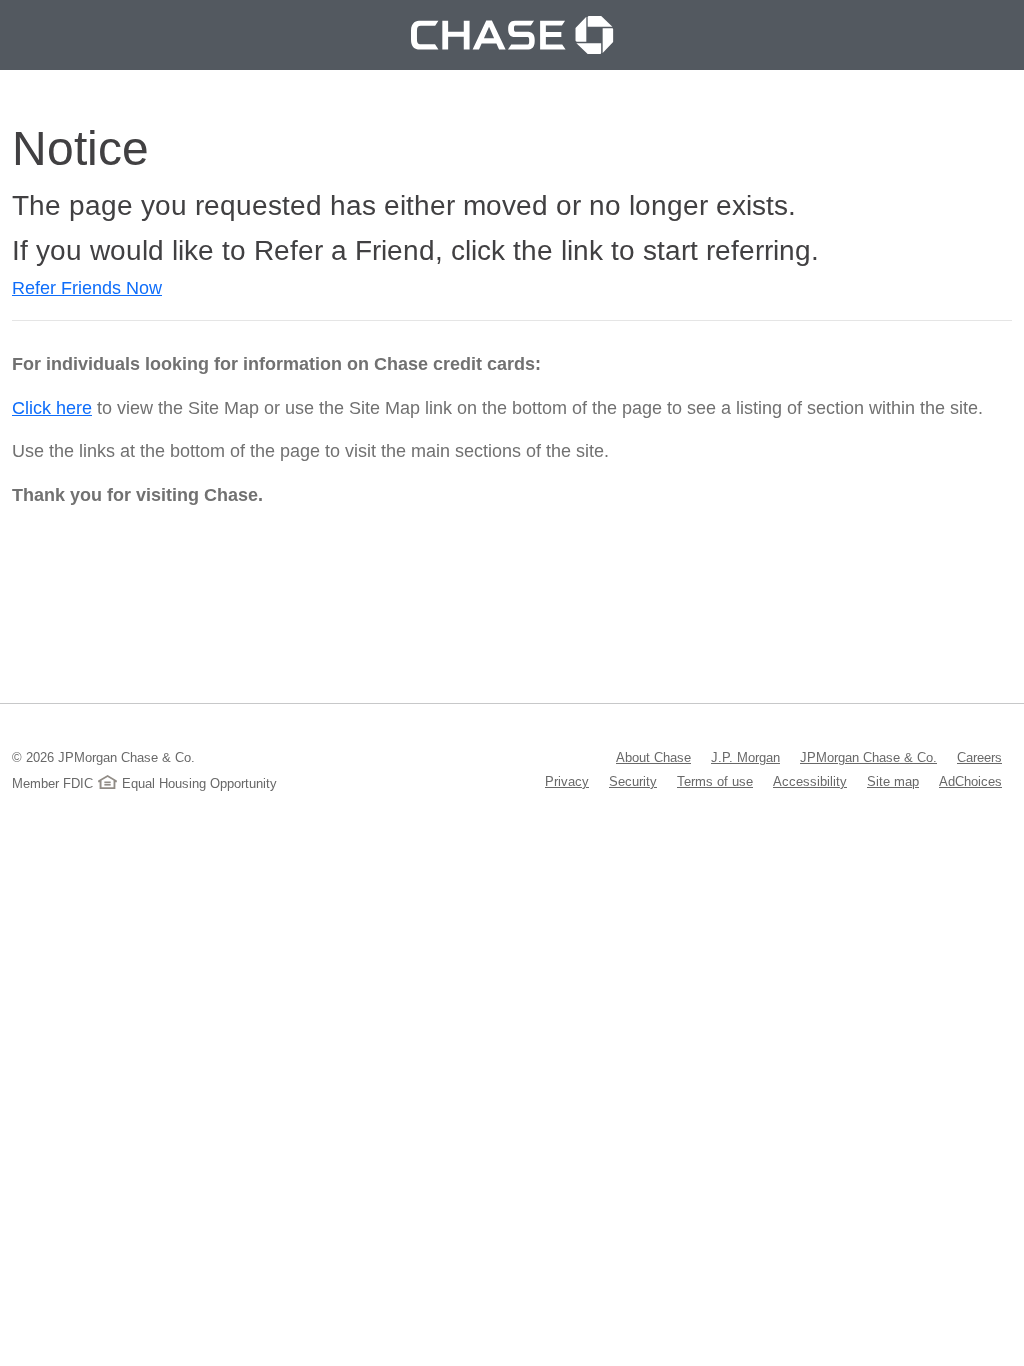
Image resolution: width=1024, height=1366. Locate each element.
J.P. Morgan (745, 757)
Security (633, 781)
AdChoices (970, 781)
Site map (893, 781)
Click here (52, 408)
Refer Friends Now (87, 288)
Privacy (567, 781)
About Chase (653, 757)
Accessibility (810, 781)
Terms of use (715, 781)
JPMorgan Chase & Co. (868, 757)
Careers (979, 757)
